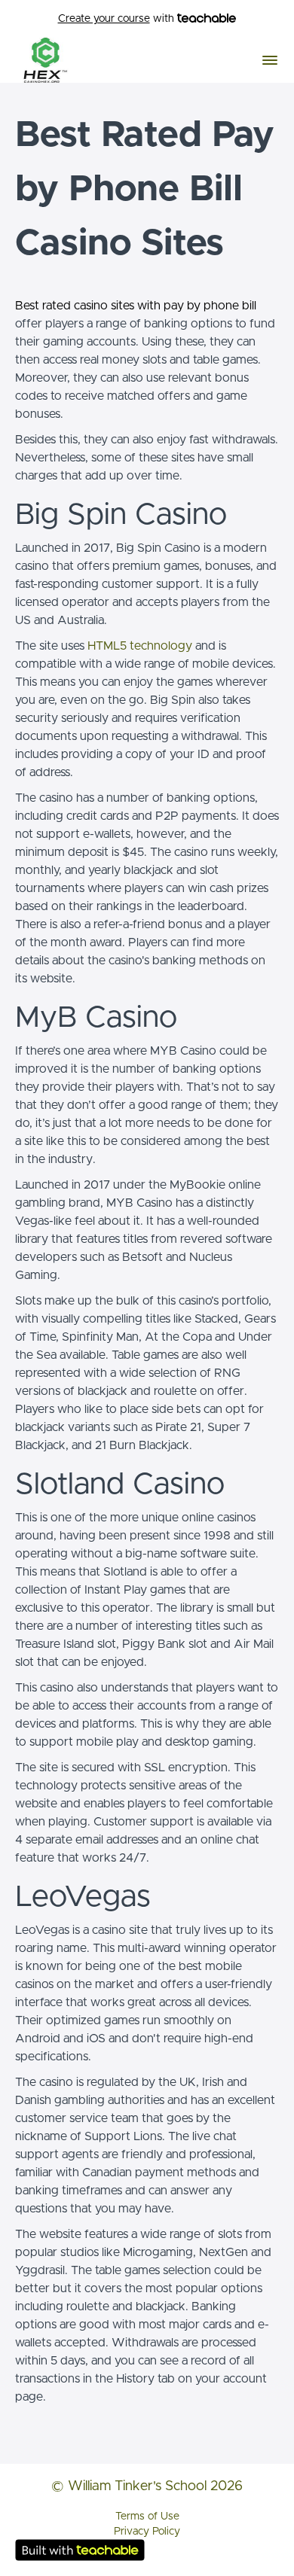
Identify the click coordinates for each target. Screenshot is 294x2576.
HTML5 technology (140, 646)
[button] (270, 60)
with (118, 19)
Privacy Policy (147, 2532)
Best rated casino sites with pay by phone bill (136, 306)
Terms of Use (147, 2517)
